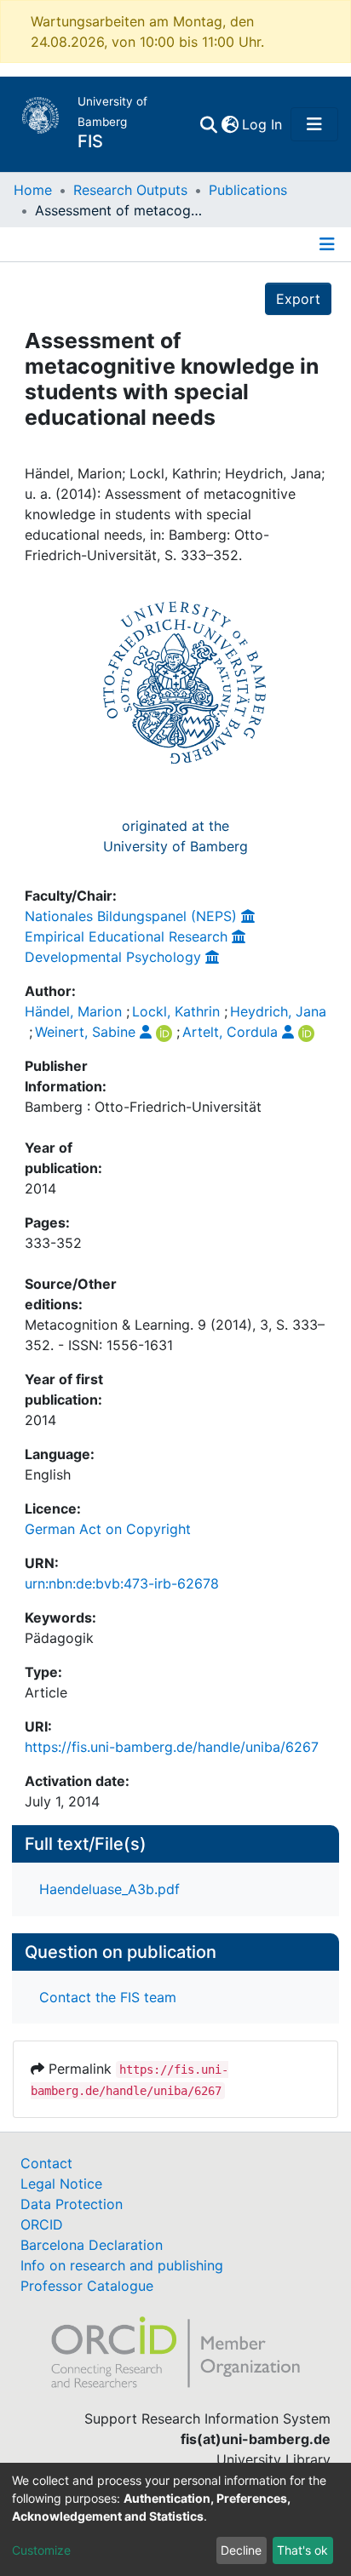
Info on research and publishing (122, 2265)
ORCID (42, 2224)
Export (298, 299)
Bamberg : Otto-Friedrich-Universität (143, 1107)
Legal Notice (61, 2184)
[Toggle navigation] (314, 124)
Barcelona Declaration (92, 2245)
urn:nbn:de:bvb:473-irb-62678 (122, 1583)
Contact (46, 2163)
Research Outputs (130, 190)
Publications (248, 190)
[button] (230, 124)
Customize (41, 2550)
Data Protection (72, 2204)
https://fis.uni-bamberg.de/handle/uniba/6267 (172, 1747)
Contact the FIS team (108, 1997)
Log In (263, 124)
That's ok (302, 2550)
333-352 (53, 1243)
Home (33, 190)
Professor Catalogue (87, 2286)
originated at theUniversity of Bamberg (175, 836)
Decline (241, 2550)
